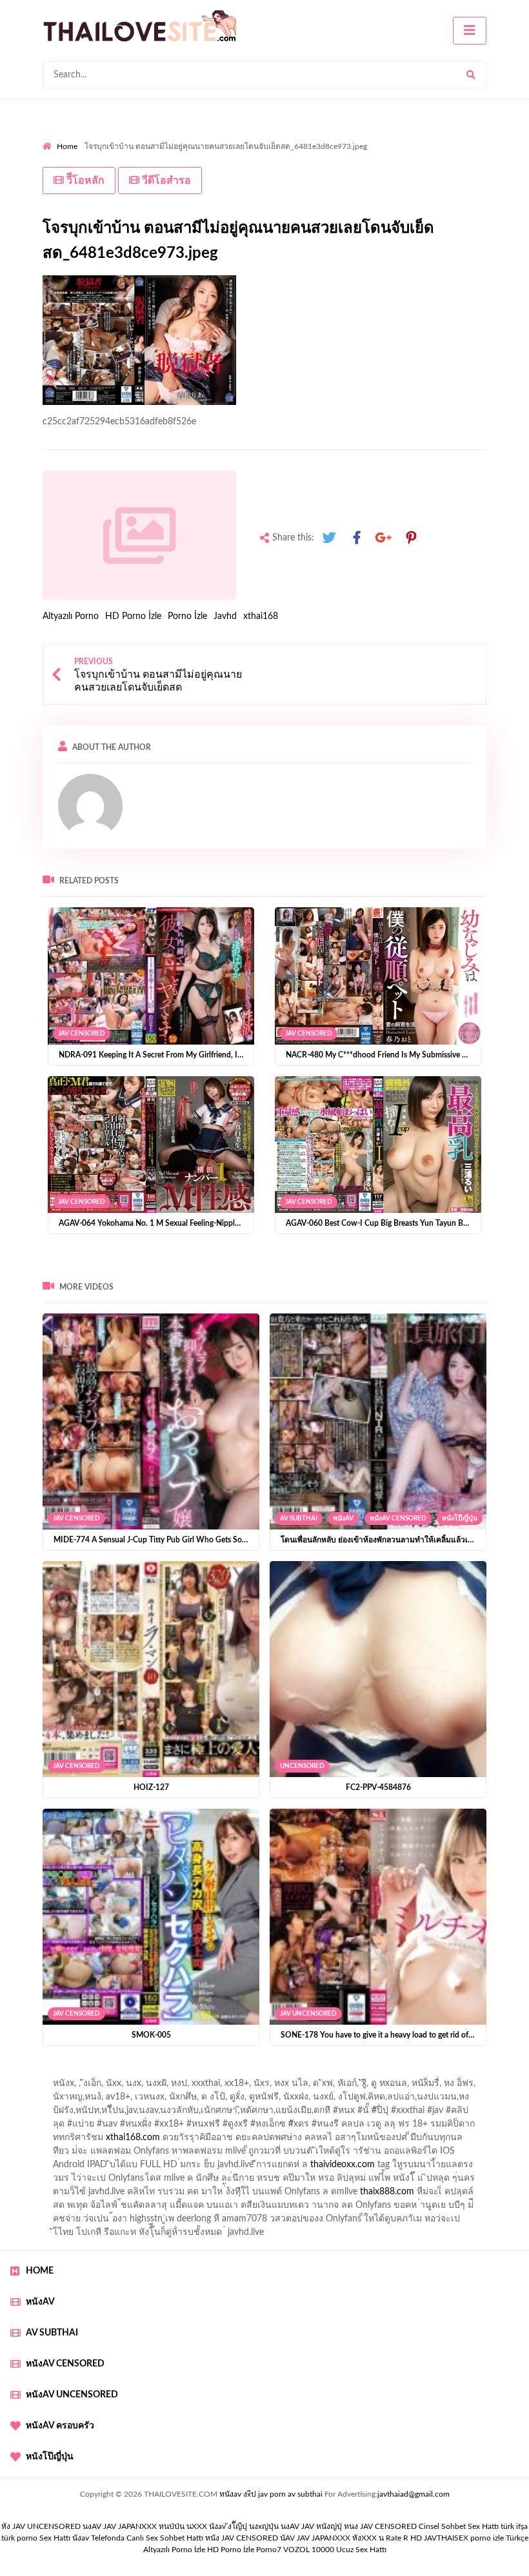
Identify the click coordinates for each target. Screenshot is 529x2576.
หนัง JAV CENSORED (242, 2538)
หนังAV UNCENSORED (72, 2395)
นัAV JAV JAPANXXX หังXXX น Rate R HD (351, 2538)
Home (67, 146)
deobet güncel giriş (279, 2114)
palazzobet (109, 2127)
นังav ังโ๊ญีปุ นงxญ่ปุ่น (244, 2526)
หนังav (343, 1519)
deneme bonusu (199, 2168)
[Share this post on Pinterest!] (411, 538)
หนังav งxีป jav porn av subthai (271, 2494)
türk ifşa (514, 2526)
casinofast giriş (413, 2195)
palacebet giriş (437, 2114)
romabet (469, 2195)
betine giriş (346, 2100)
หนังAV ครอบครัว (60, 2426)
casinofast (249, 2100)
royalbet (255, 2127)
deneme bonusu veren (185, 2127)
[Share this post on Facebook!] (357, 538)
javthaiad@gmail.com (414, 2494)
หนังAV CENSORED (398, 1519)
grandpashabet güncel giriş (458, 2087)
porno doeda (136, 2073)
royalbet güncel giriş (203, 2073)
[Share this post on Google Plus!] (384, 538)
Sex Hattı (55, 2538)
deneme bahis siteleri (296, 2154)
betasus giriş (67, 2195)
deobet (64, 2127)
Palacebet (200, 2100)
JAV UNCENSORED (308, 2014)
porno (55, 2073)
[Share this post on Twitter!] (329, 538)
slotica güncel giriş (386, 2073)
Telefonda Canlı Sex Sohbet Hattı (147, 2538)
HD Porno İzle (133, 616)
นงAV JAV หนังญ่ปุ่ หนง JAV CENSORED (349, 2526)
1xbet (494, 2181)
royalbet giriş (501, 2114)
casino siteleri (374, 2154)
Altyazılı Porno (71, 616)
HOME (40, 2271)
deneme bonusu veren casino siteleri (173, 2154)
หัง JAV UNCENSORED (41, 2526)
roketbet (59, 2208)
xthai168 (261, 616)
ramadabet (424, 2141)
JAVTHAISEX (446, 2538)
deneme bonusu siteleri (457, 2154)
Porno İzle (187, 616)
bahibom (297, 2100)
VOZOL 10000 (309, 2550)
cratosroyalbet (295, 2195)
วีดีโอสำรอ (165, 181)
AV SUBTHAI (299, 1519)
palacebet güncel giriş (474, 2073)
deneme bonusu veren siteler (100, 2168)
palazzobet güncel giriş (87, 2087)
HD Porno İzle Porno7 (244, 2550)
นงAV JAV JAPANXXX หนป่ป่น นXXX (145, 2526)
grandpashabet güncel (199, 2208)
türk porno (19, 2538)
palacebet (116, 2114)
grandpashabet (365, 2087)
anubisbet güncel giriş (283, 2087)
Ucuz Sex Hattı (361, 2550)
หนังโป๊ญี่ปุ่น (460, 1519)
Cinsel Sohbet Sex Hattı (459, 2526)
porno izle (88, 2073)
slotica (484, 2127)
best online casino (239, 2181)
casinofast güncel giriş (296, 2073)
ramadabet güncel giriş (186, 2087)
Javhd (225, 616)
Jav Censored (82, 1034)
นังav (81, 2538)
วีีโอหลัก (84, 181)
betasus (116, 2195)
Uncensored (302, 1766)
